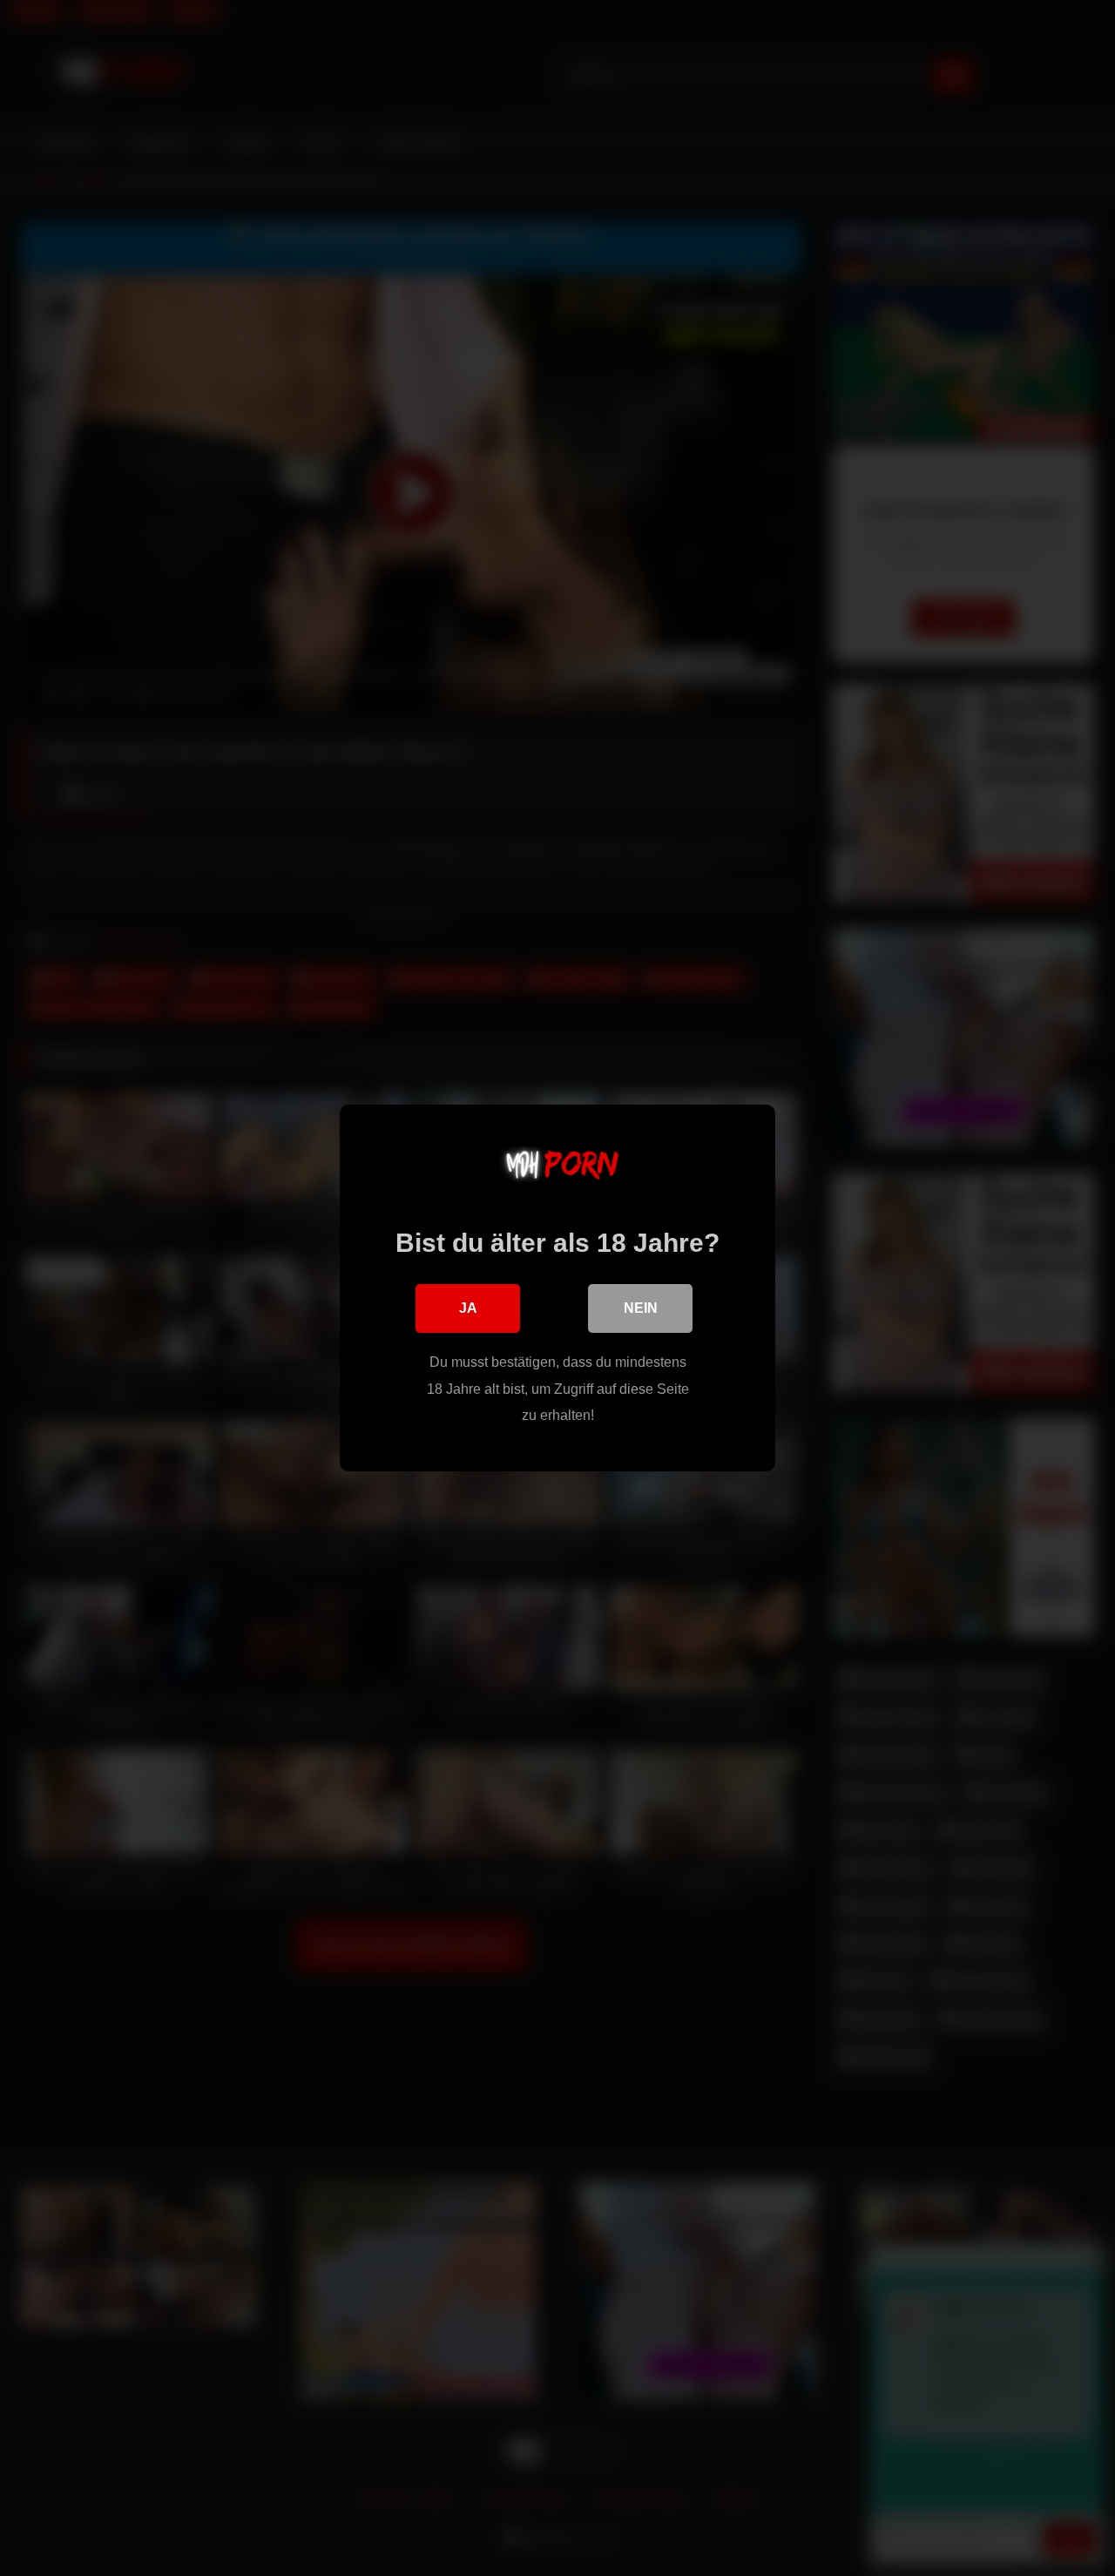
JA (468, 1308)
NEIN (641, 1308)
